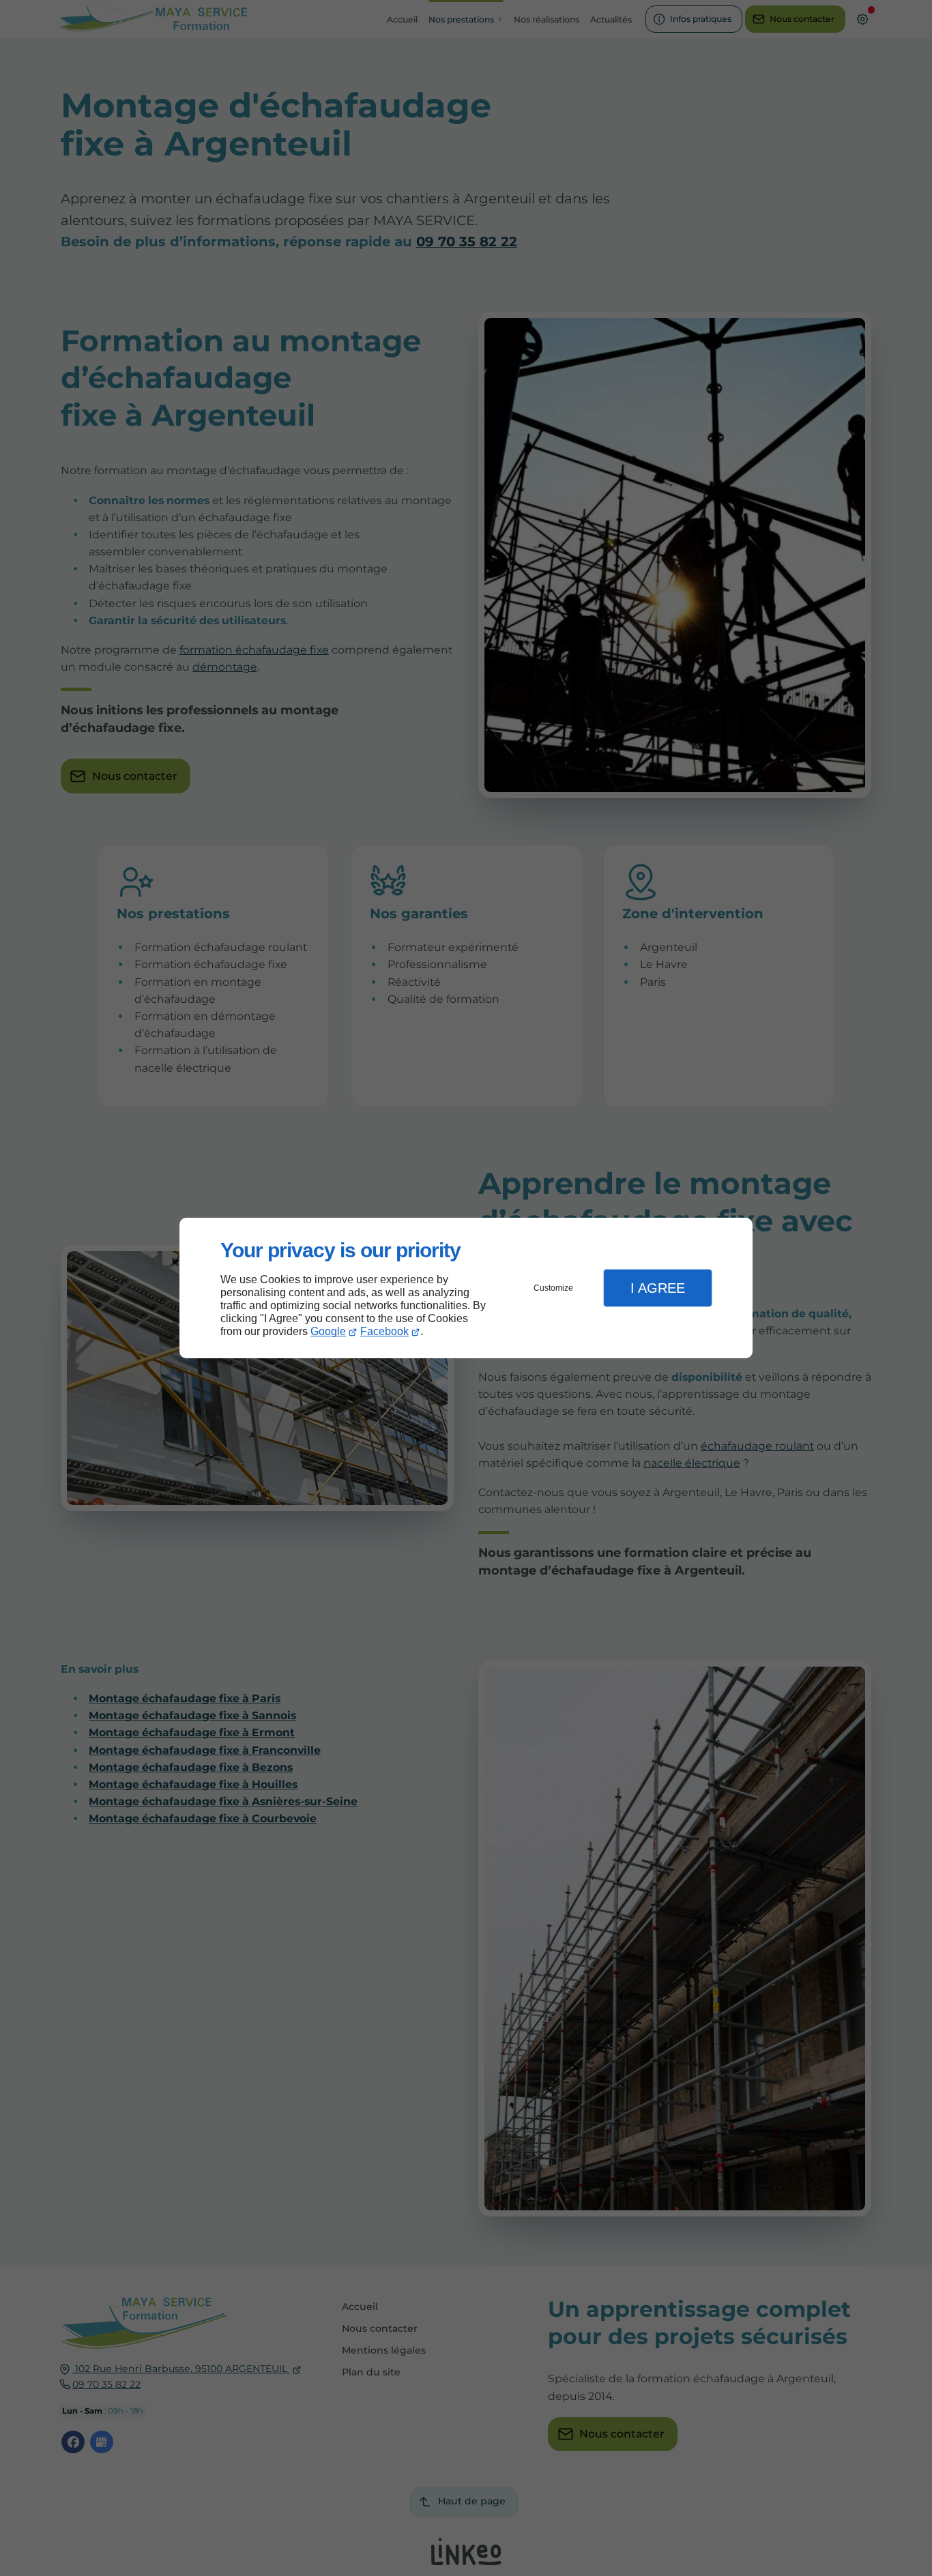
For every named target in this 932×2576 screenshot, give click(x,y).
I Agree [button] (658, 1288)
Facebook (384, 1331)
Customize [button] (553, 1288)
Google (328, 1331)
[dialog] (466, 1288)
